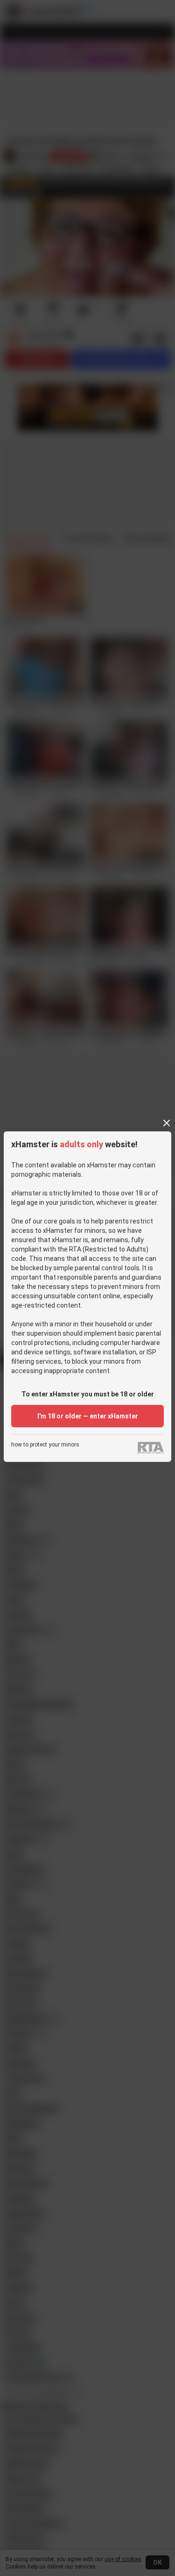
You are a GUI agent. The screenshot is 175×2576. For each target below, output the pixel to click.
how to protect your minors (45, 1445)
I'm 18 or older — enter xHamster (88, 1416)
